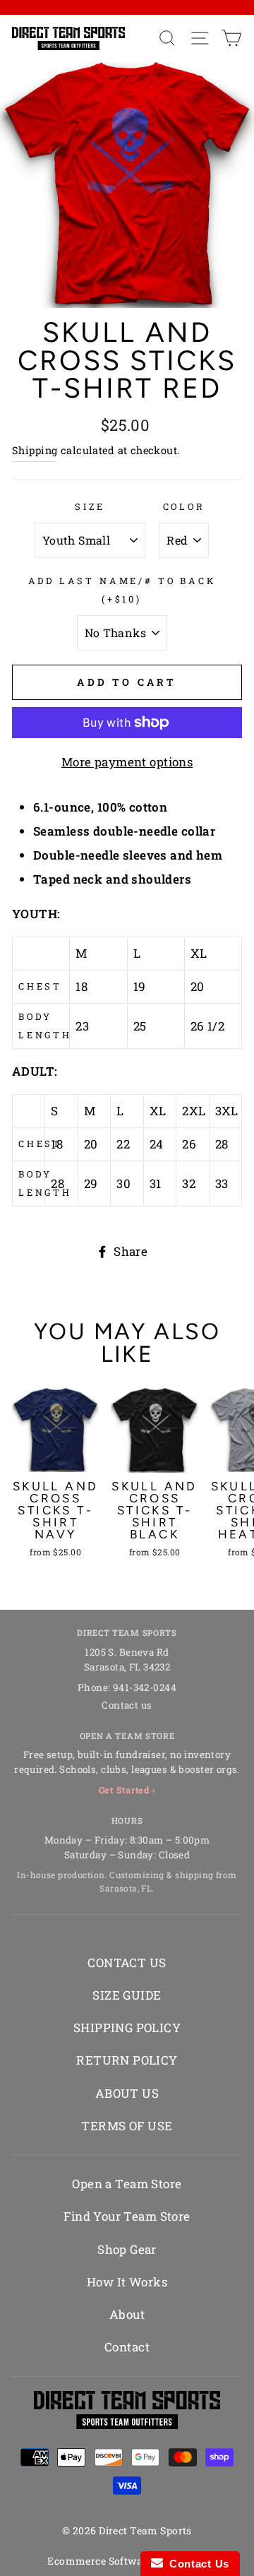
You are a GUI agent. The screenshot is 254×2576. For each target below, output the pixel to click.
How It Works (127, 2282)
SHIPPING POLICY (127, 2028)
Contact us (127, 1705)
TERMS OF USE (127, 2126)
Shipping (35, 450)
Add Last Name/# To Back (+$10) (122, 590)
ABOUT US (127, 2093)
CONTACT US (127, 1963)
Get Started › (127, 1790)
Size (90, 506)
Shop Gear (127, 2249)
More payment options (127, 762)
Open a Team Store (127, 2184)
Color (184, 506)
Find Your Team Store (127, 2216)
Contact (127, 2347)
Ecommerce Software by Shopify (127, 2561)
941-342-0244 (145, 1687)
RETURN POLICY (127, 2060)
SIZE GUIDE (127, 1995)
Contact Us (196, 2564)
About (127, 2314)
